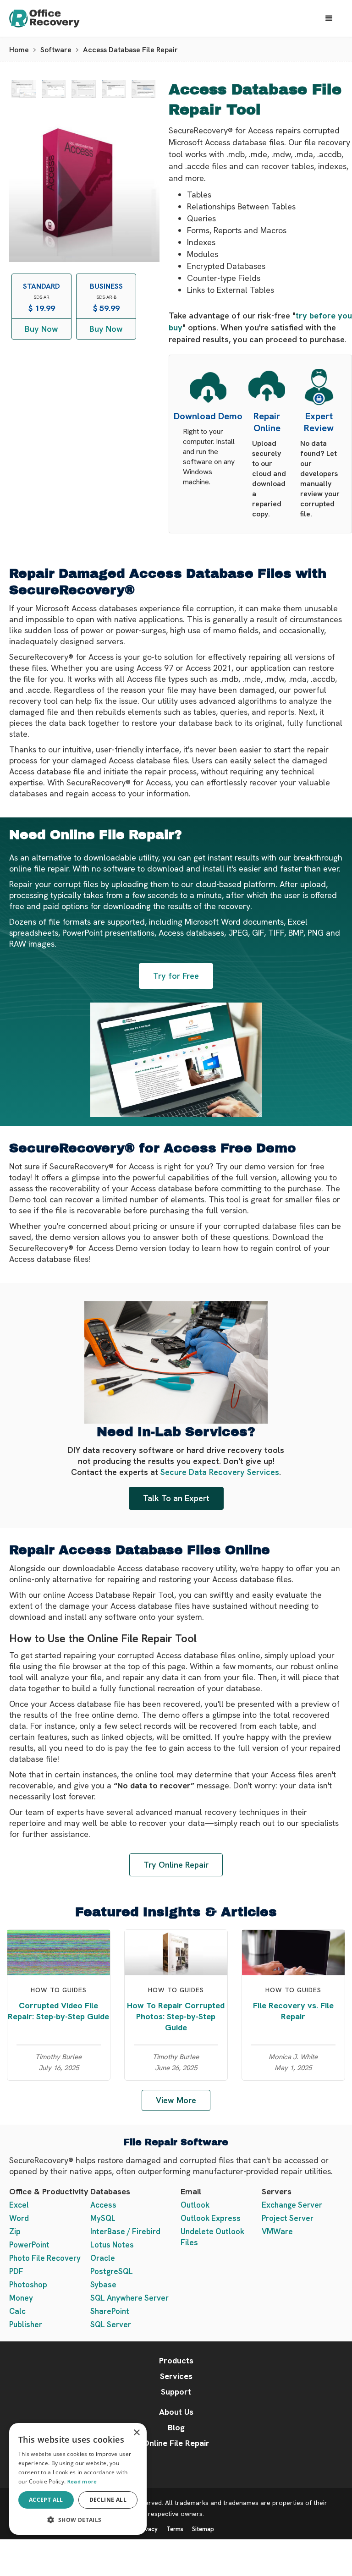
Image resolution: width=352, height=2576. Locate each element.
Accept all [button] (46, 2500)
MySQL (103, 2218)
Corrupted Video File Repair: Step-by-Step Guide (58, 2011)
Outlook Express (211, 2218)
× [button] (136, 2433)
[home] (53, 19)
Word (19, 2218)
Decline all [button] (108, 2500)
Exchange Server (292, 2205)
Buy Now (41, 329)
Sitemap (203, 2529)
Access (103, 2205)
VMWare (277, 2231)
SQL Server (111, 2324)
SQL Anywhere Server (129, 2298)
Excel (19, 2205)
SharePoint (110, 2311)
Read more (82, 2482)
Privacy (148, 2529)
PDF (16, 2271)
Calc (17, 2311)
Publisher (26, 2324)
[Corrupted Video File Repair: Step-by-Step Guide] (59, 1952)
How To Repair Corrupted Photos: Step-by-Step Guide (176, 2016)
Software (56, 50)
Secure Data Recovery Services (220, 1472)
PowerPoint (29, 2245)
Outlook (195, 2205)
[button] (329, 18)
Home (19, 50)
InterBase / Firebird (125, 2231)
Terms (175, 2529)
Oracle (103, 2258)
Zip (15, 2231)
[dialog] (78, 2479)
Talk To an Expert (176, 1498)
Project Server (288, 2218)
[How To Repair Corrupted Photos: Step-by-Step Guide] (176, 1952)
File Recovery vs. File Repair (293, 2011)
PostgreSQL (112, 2271)
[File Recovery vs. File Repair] (293, 1952)
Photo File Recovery (45, 2258)
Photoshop (28, 2285)
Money (21, 2298)
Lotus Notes (112, 2245)
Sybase (103, 2285)
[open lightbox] (24, 89)
